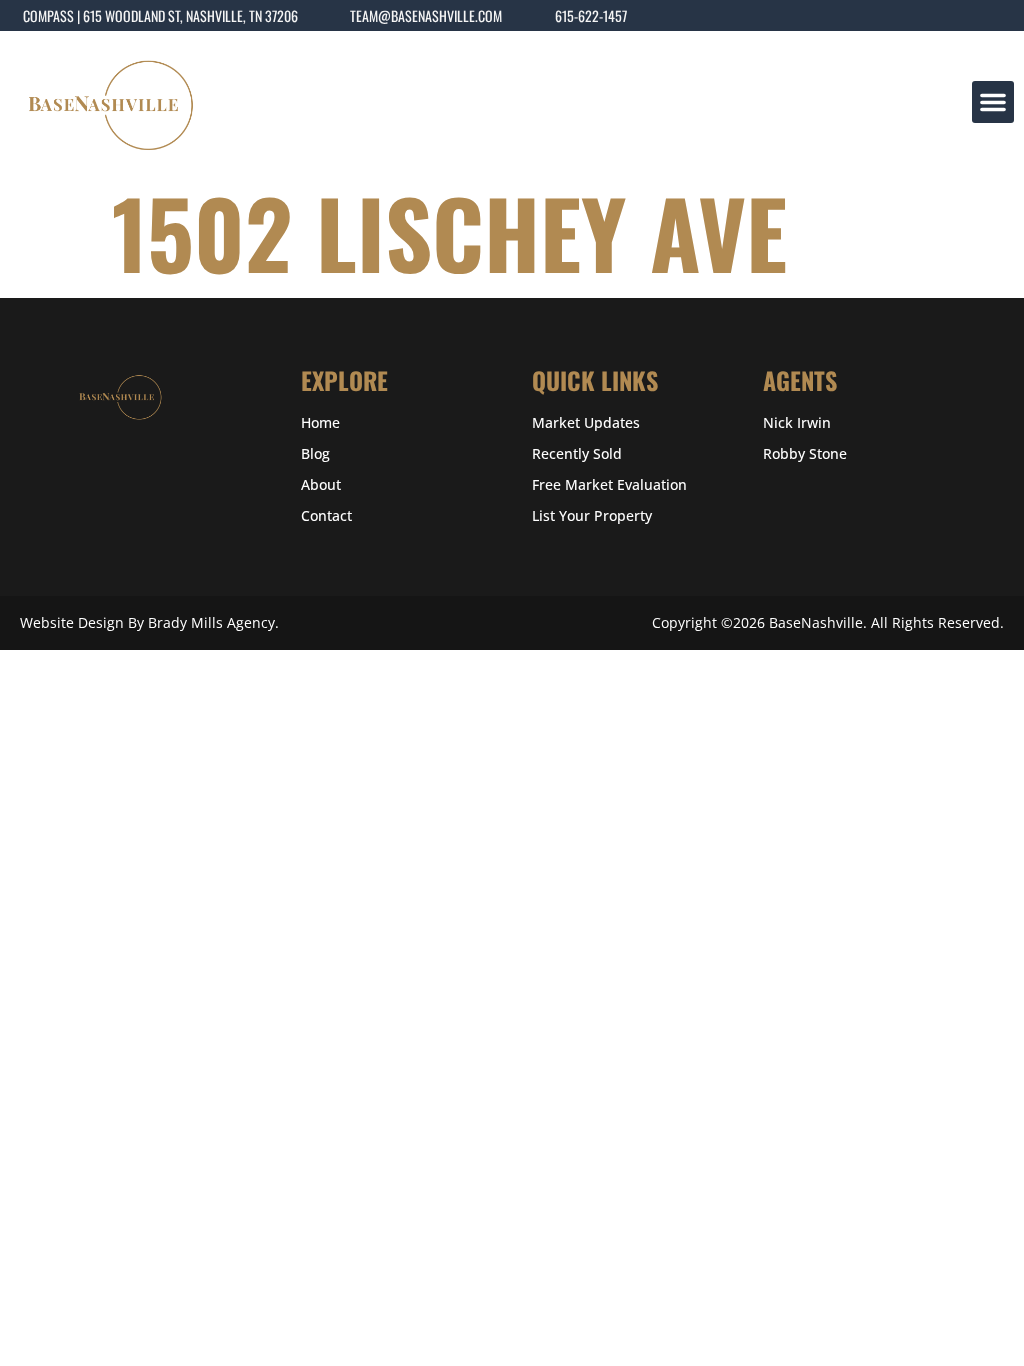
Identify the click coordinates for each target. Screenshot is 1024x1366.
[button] (993, 102)
